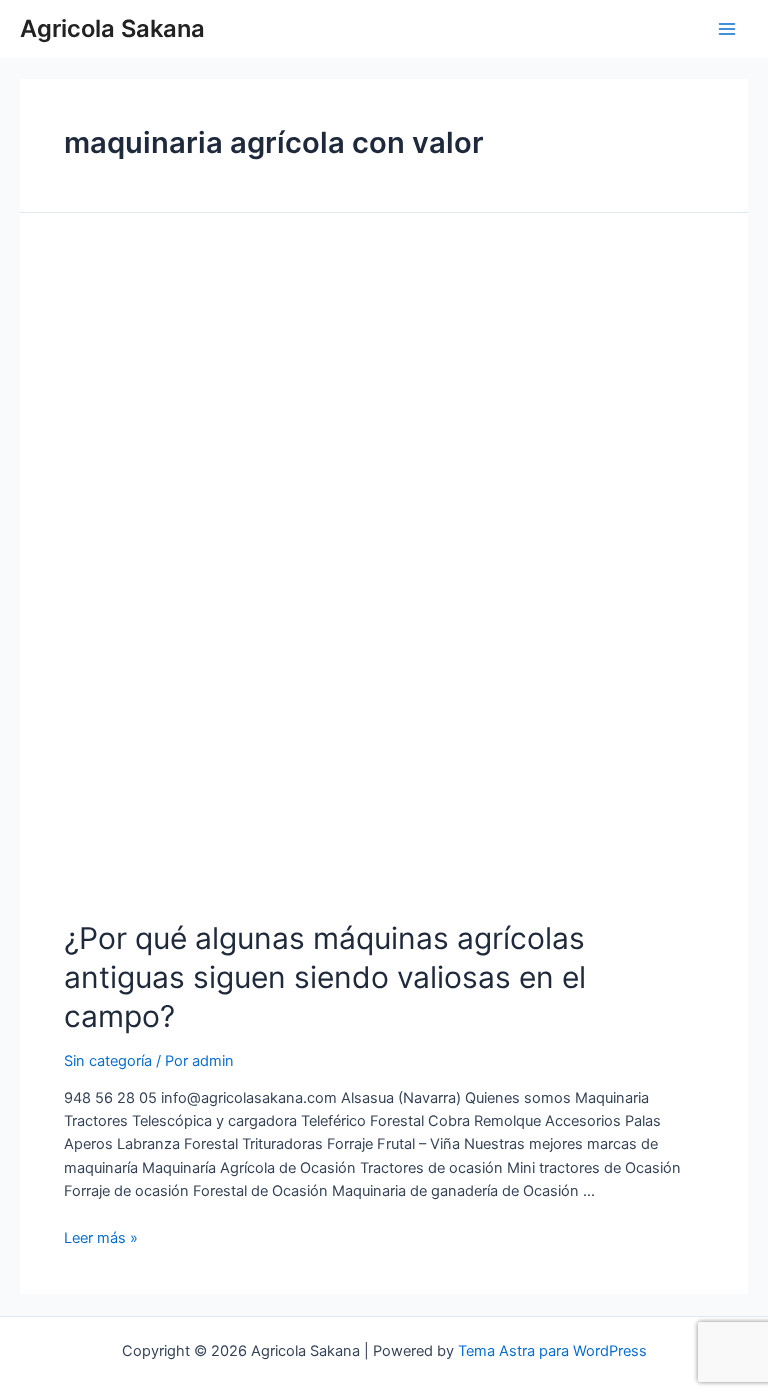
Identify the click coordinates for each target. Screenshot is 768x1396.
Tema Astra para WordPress (552, 1351)
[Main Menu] (727, 29)
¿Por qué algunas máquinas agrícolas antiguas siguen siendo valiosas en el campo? (325, 977)
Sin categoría (108, 1061)
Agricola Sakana (112, 28)
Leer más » (101, 1238)
